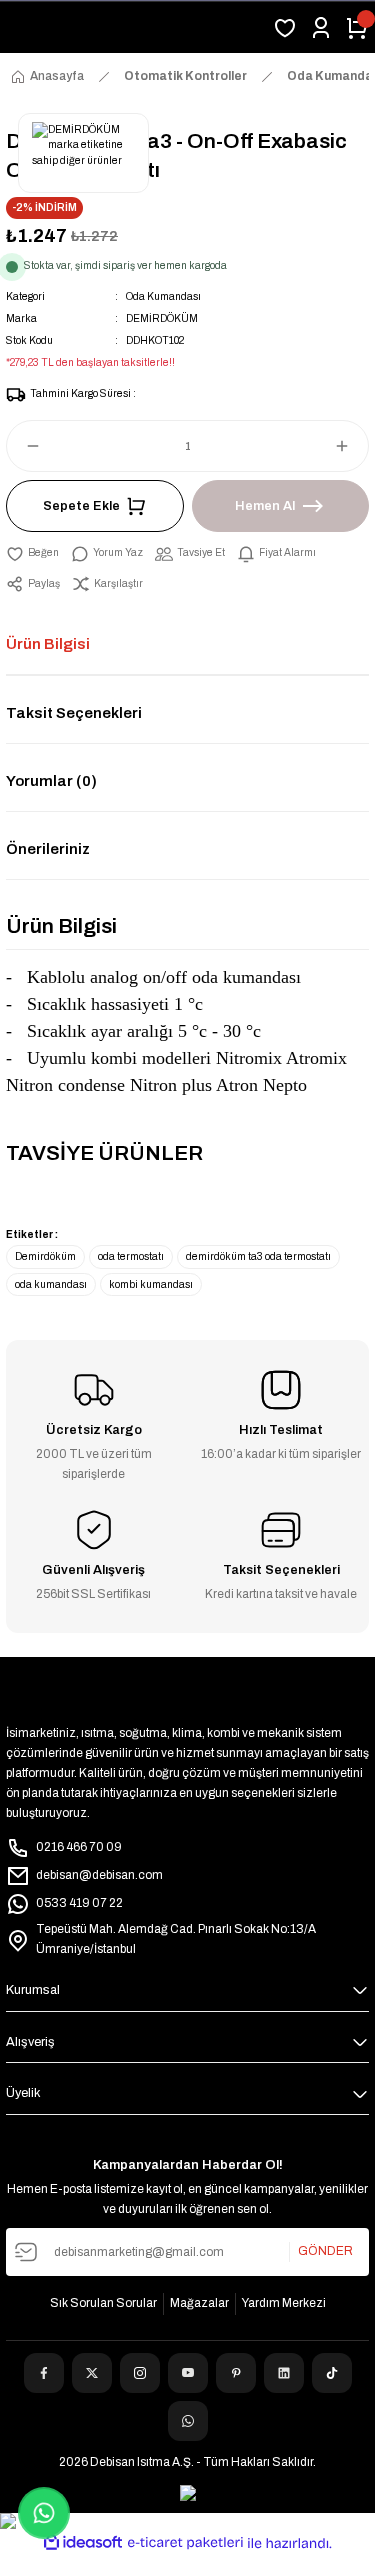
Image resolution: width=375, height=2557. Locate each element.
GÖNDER (325, 2251)
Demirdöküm (45, 1256)
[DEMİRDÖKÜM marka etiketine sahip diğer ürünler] (83, 153)
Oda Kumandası (163, 296)
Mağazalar (199, 2303)
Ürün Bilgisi (48, 644)
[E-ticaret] (185, 2542)
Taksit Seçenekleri (74, 713)
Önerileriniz (48, 849)
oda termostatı (131, 1256)
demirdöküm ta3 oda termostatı (258, 1256)
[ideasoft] (83, 2543)
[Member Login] (321, 28)
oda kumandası (51, 1284)
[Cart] (357, 28)
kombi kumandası (151, 1284)
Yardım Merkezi (284, 2303)
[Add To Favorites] (32, 553)
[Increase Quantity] (351, 446)
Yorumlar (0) (51, 781)
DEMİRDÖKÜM (162, 318)
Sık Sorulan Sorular (103, 2303)
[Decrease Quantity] (24, 446)
